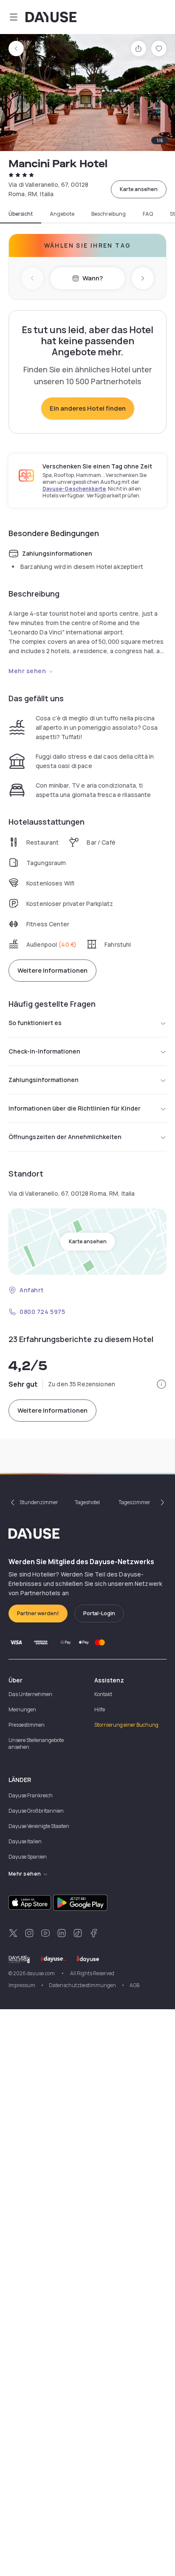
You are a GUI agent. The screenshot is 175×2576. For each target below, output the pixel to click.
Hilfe (100, 1709)
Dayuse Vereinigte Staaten (39, 1826)
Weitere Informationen (52, 970)
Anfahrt (32, 1290)
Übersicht (21, 214)
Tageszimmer (134, 1502)
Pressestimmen (27, 1725)
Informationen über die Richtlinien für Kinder (75, 1108)
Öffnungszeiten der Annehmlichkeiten (65, 1137)
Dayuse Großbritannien (36, 1811)
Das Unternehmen (30, 1694)
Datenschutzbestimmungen (82, 1985)
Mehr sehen (27, 671)
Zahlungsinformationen (44, 1080)
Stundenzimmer (39, 1502)
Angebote (62, 214)
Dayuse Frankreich (31, 1795)
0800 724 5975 (42, 1312)
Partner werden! (38, 1613)
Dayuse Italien (25, 1841)
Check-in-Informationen (44, 1051)
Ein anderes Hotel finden (88, 408)
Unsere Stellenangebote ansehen (36, 1744)
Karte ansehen (139, 189)
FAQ (148, 214)
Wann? (93, 278)
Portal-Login (99, 1613)
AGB (134, 1985)
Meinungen (22, 1709)
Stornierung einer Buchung (126, 1725)
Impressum (22, 1985)
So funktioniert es (35, 1023)
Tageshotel (87, 1502)
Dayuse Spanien (28, 1857)
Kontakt (103, 1694)
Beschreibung (109, 214)
